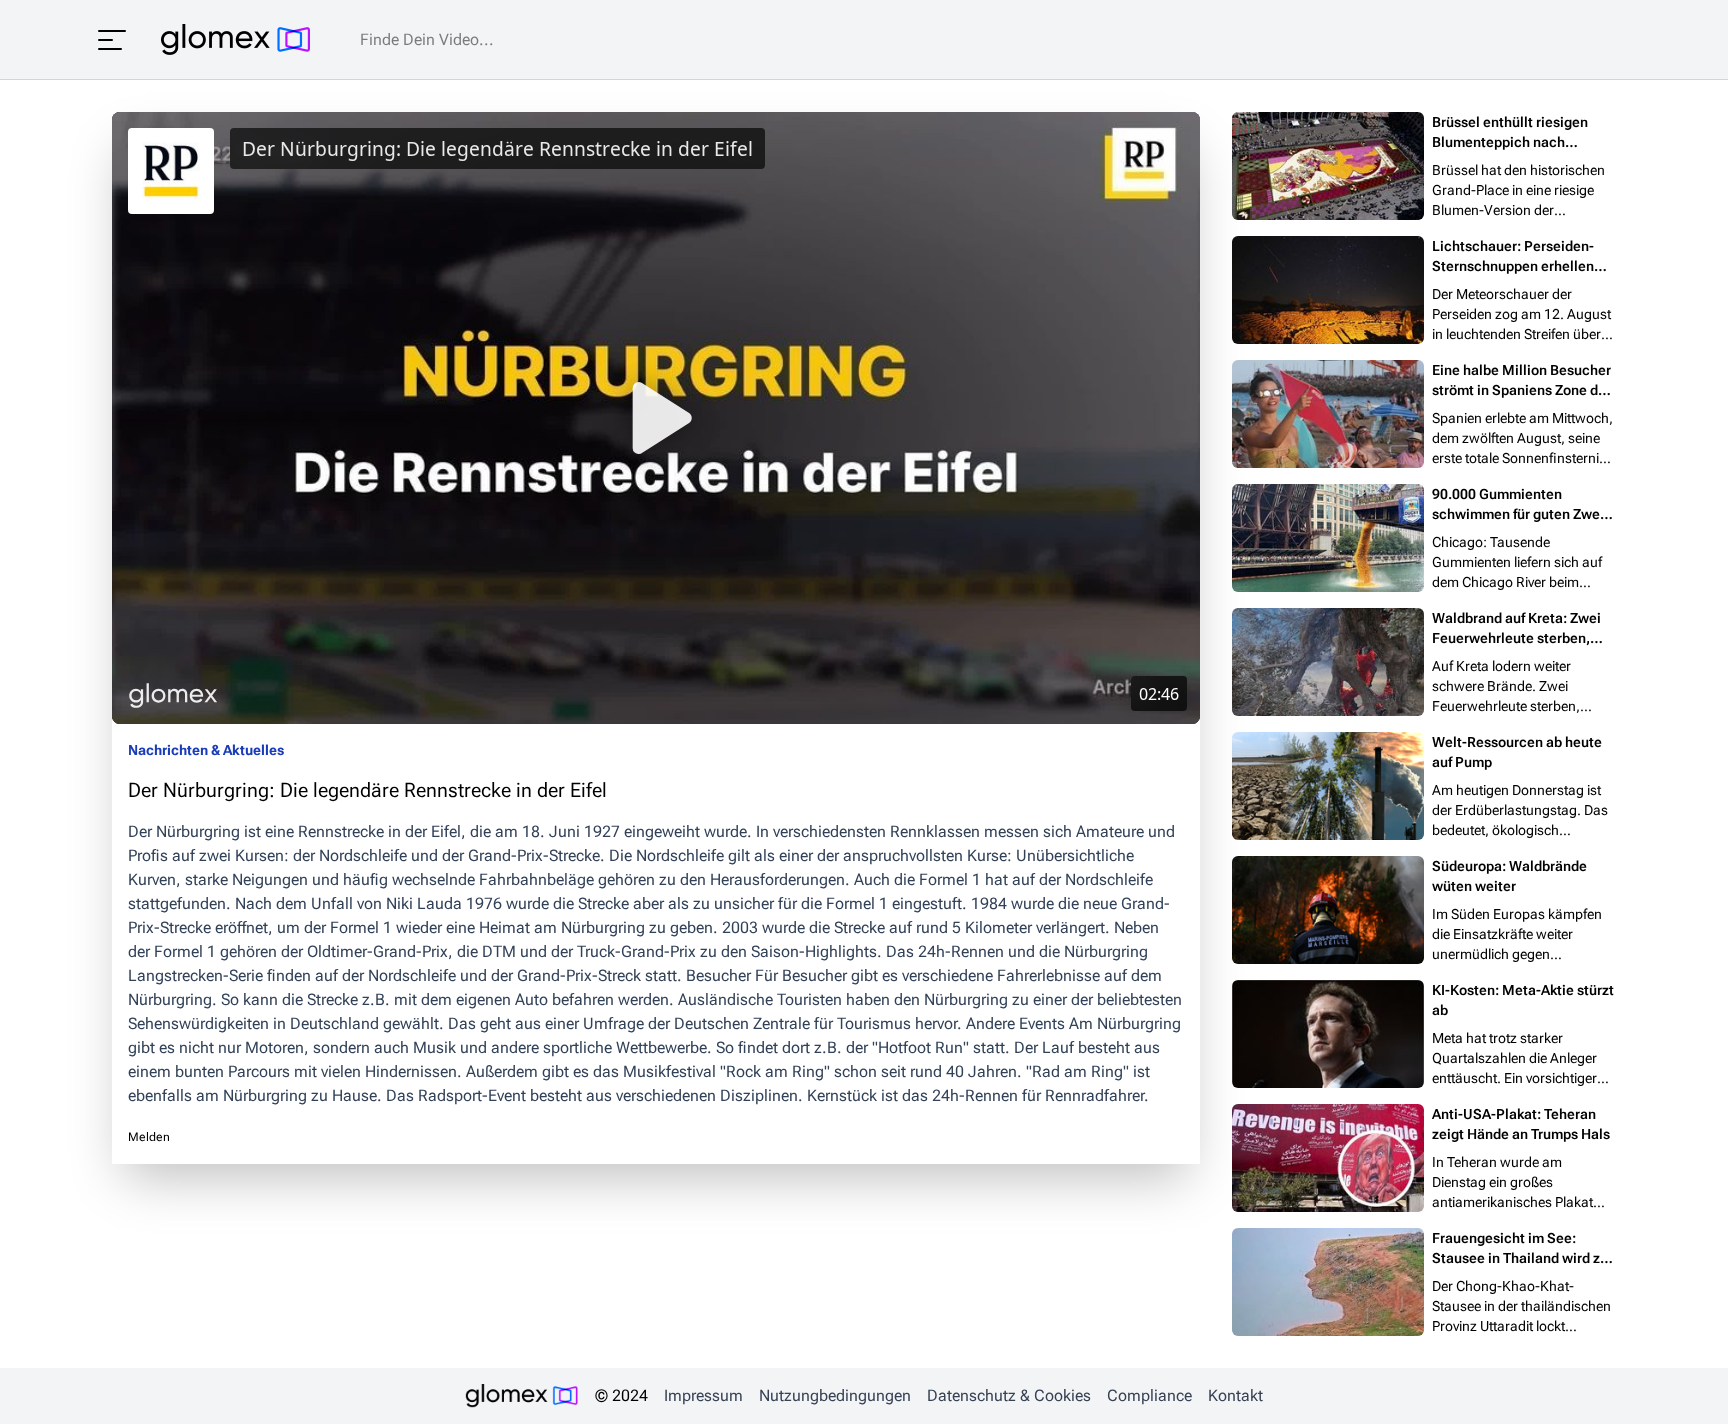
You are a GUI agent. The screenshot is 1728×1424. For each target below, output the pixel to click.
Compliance (1149, 1395)
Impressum (703, 1395)
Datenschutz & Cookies (1009, 1395)
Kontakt (1235, 1395)
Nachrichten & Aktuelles (206, 750)
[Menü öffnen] (112, 40)
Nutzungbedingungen (835, 1395)
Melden (149, 1137)
